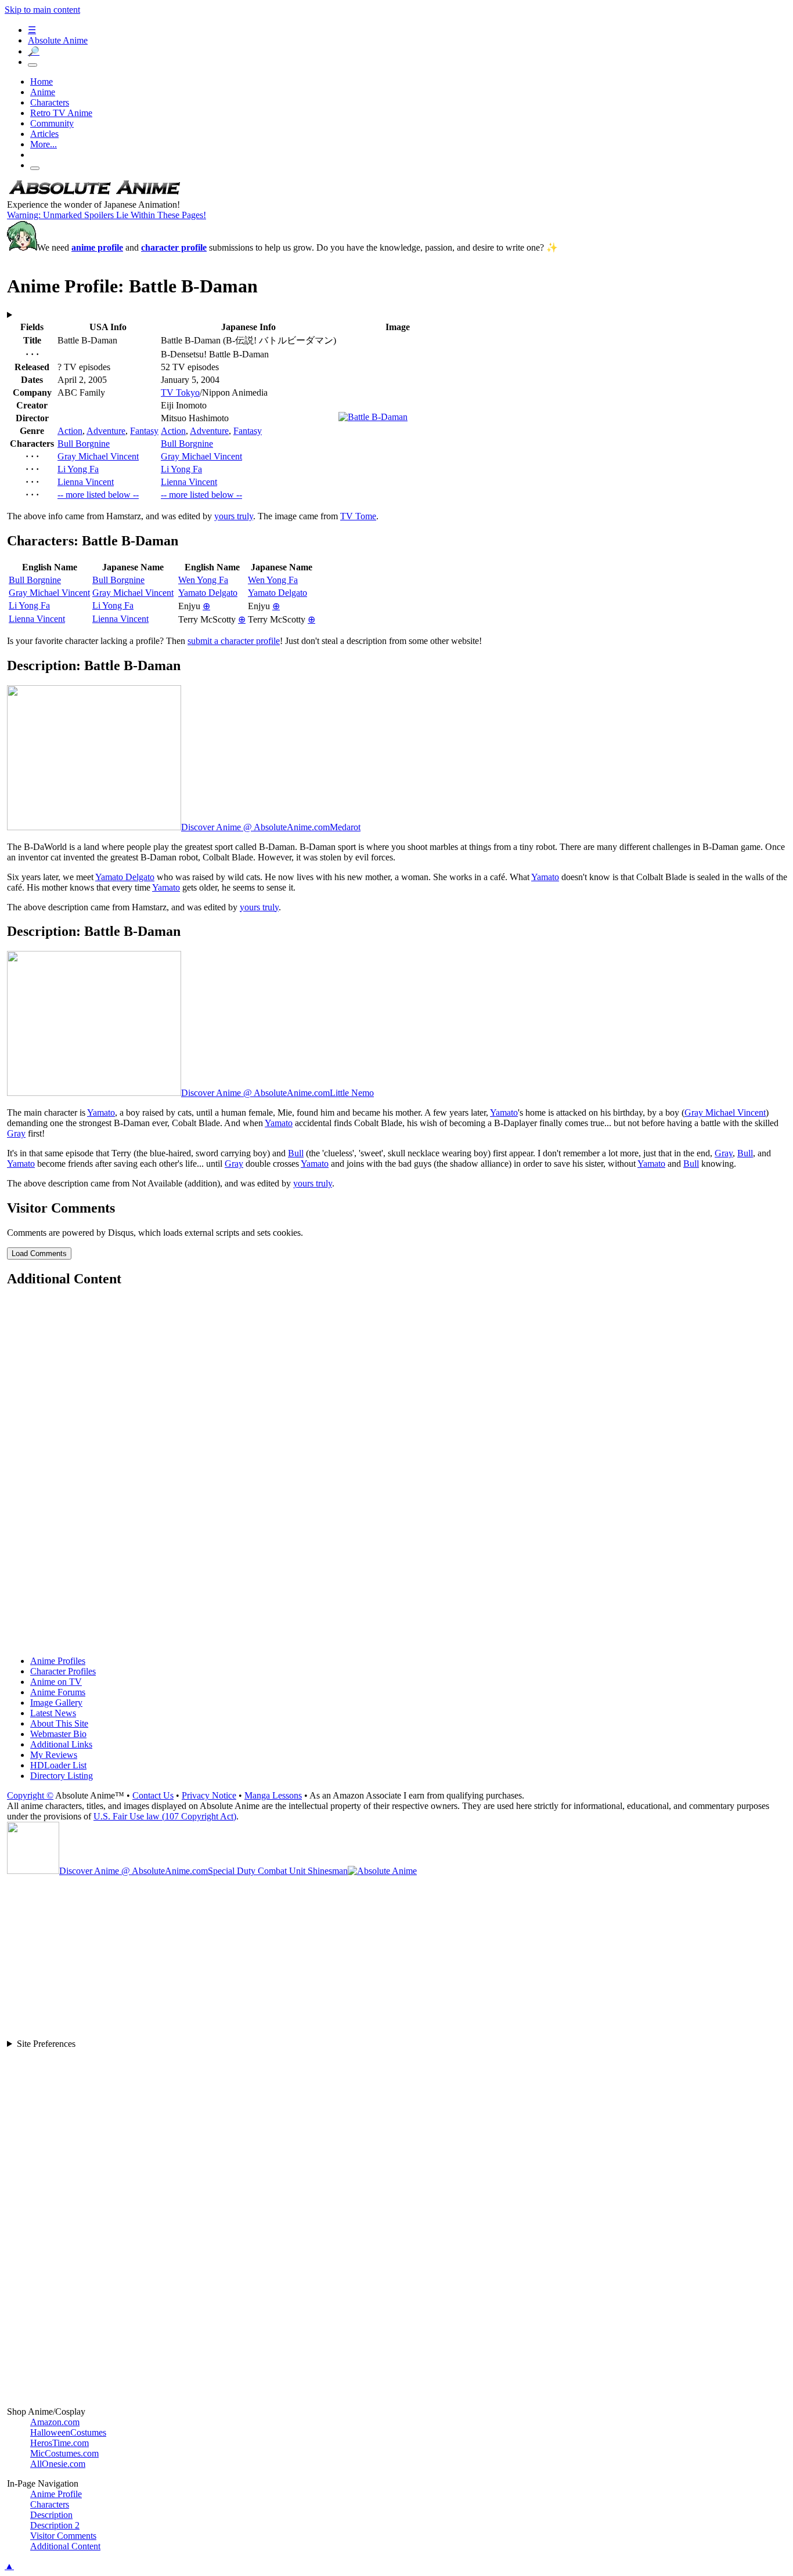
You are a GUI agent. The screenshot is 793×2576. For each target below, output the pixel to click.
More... (44, 144)
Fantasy (144, 431)
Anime (43, 92)
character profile (174, 247)
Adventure (106, 431)
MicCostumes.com (64, 2453)
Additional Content (65, 2546)
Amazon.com (55, 2422)
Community (52, 123)
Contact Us (153, 1795)
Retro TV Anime (61, 113)
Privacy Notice (209, 1795)
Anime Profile (56, 2494)
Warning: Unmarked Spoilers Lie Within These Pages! (107, 215)
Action (70, 431)
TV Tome (358, 516)
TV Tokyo (180, 392)
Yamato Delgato (208, 593)
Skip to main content (42, 10)
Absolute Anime (58, 40)
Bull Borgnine (84, 444)
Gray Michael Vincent (98, 456)
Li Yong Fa (78, 469)
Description (51, 2515)
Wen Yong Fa (203, 580)
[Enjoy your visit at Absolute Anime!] (94, 194)
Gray (16, 1133)
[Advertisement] (355, 1472)
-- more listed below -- (98, 495)
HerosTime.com (60, 2443)
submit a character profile (234, 641)
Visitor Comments (63, 2536)
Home (42, 82)
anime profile (97, 247)
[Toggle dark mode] (33, 65)
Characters (50, 102)
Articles (44, 134)
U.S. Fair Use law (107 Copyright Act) (165, 1816)
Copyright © (30, 1795)
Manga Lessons (273, 1795)
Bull (296, 1153)
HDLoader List (58, 1765)
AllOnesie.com (58, 2464)
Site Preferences (46, 2044)
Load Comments (39, 1253)
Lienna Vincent (86, 482)
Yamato (545, 877)
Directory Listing (62, 1776)
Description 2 (55, 2525)
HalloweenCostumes (68, 2432)
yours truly (234, 516)
